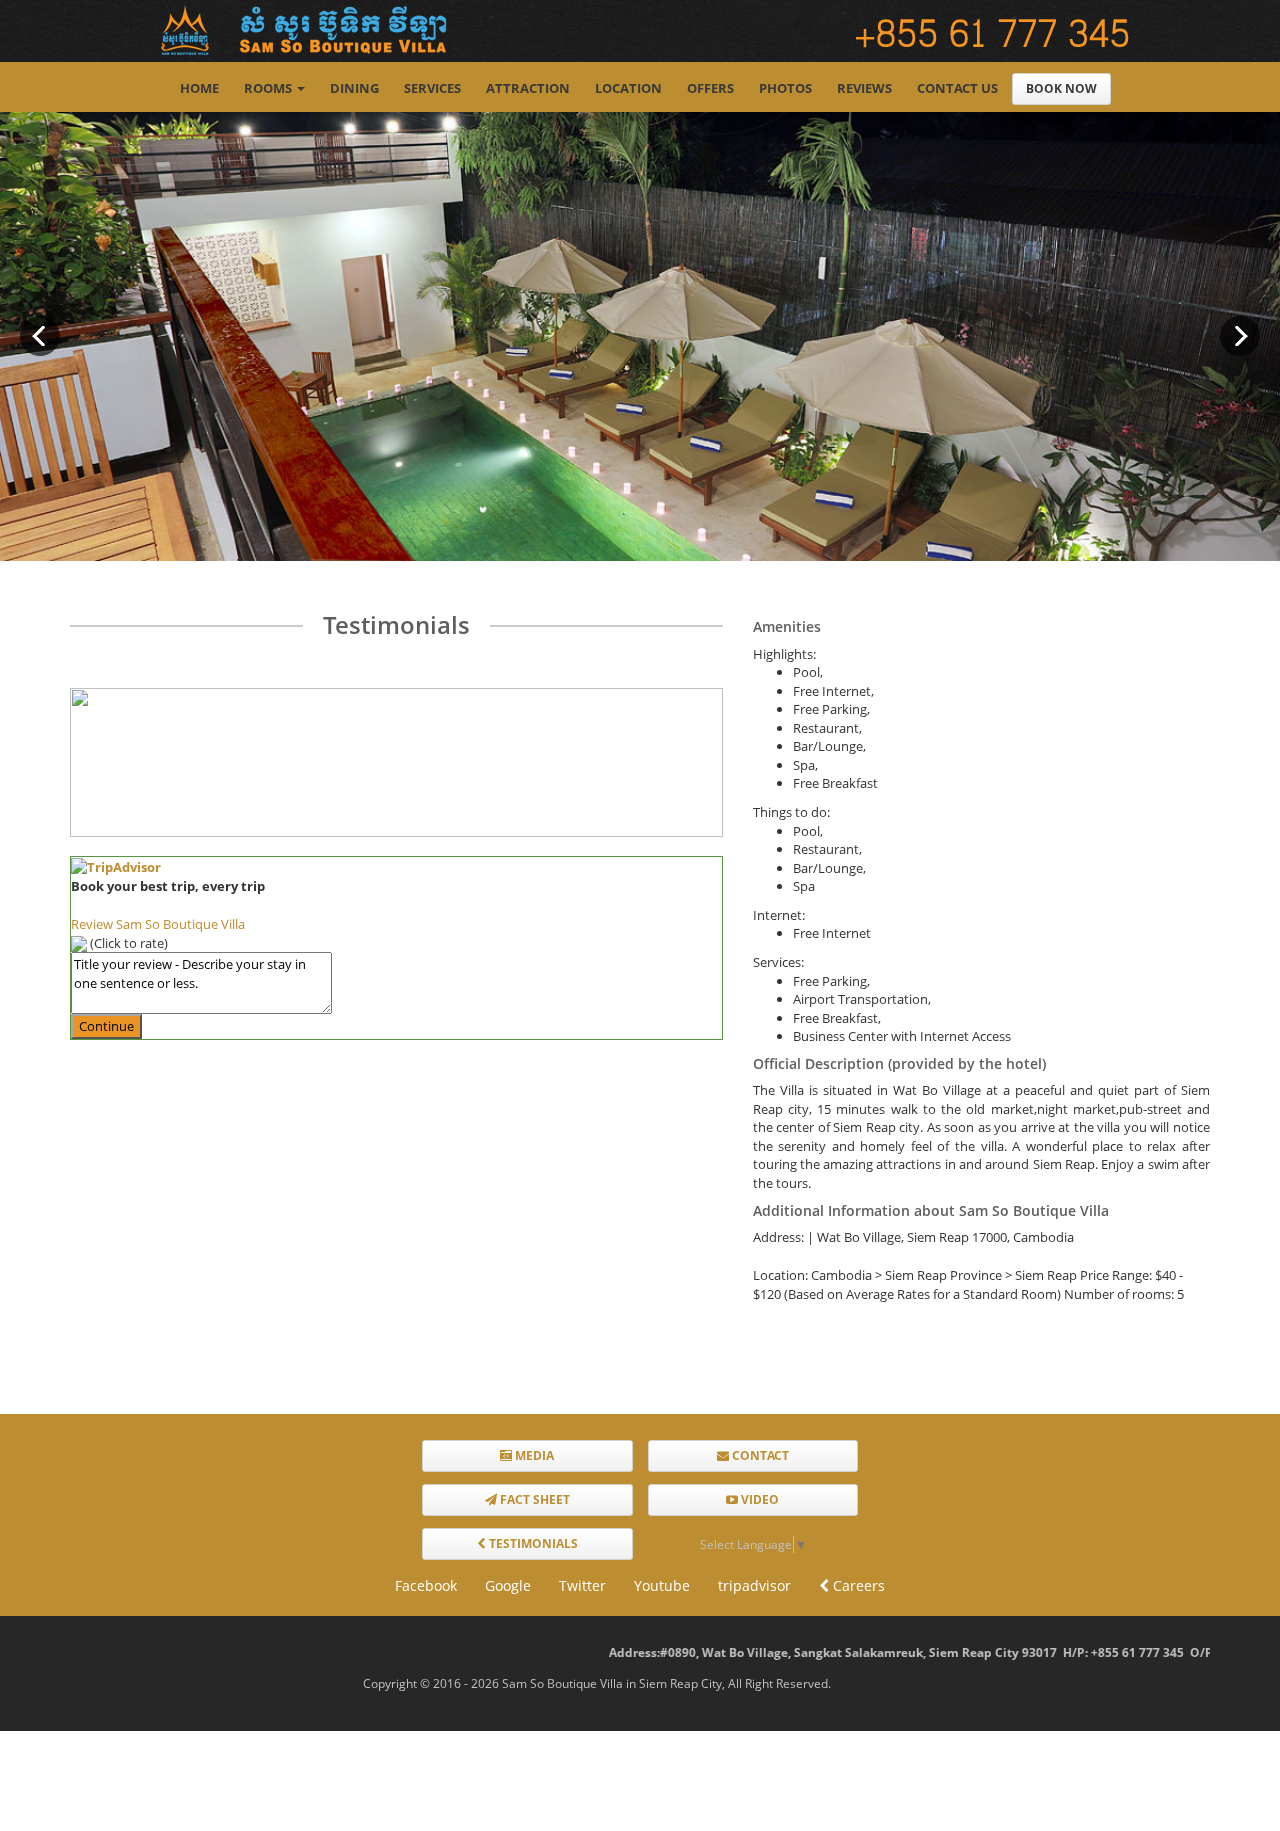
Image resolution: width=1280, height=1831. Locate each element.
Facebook (426, 1585)
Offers (710, 88)
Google (508, 1585)
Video (758, 1499)
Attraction (528, 88)
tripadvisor (754, 1585)
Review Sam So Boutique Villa (158, 924)
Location (628, 88)
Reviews (864, 88)
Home (199, 88)
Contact (759, 1455)
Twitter (582, 1585)
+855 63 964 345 (1200, 1652)
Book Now (1061, 88)
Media (533, 1455)
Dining (354, 88)
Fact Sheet (533, 1499)
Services (432, 88)
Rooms (268, 88)
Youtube (662, 1585)
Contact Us (957, 88)
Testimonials (532, 1543)
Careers (857, 1585)
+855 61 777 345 (1072, 1652)
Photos (785, 88)
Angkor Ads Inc (875, 1683)
